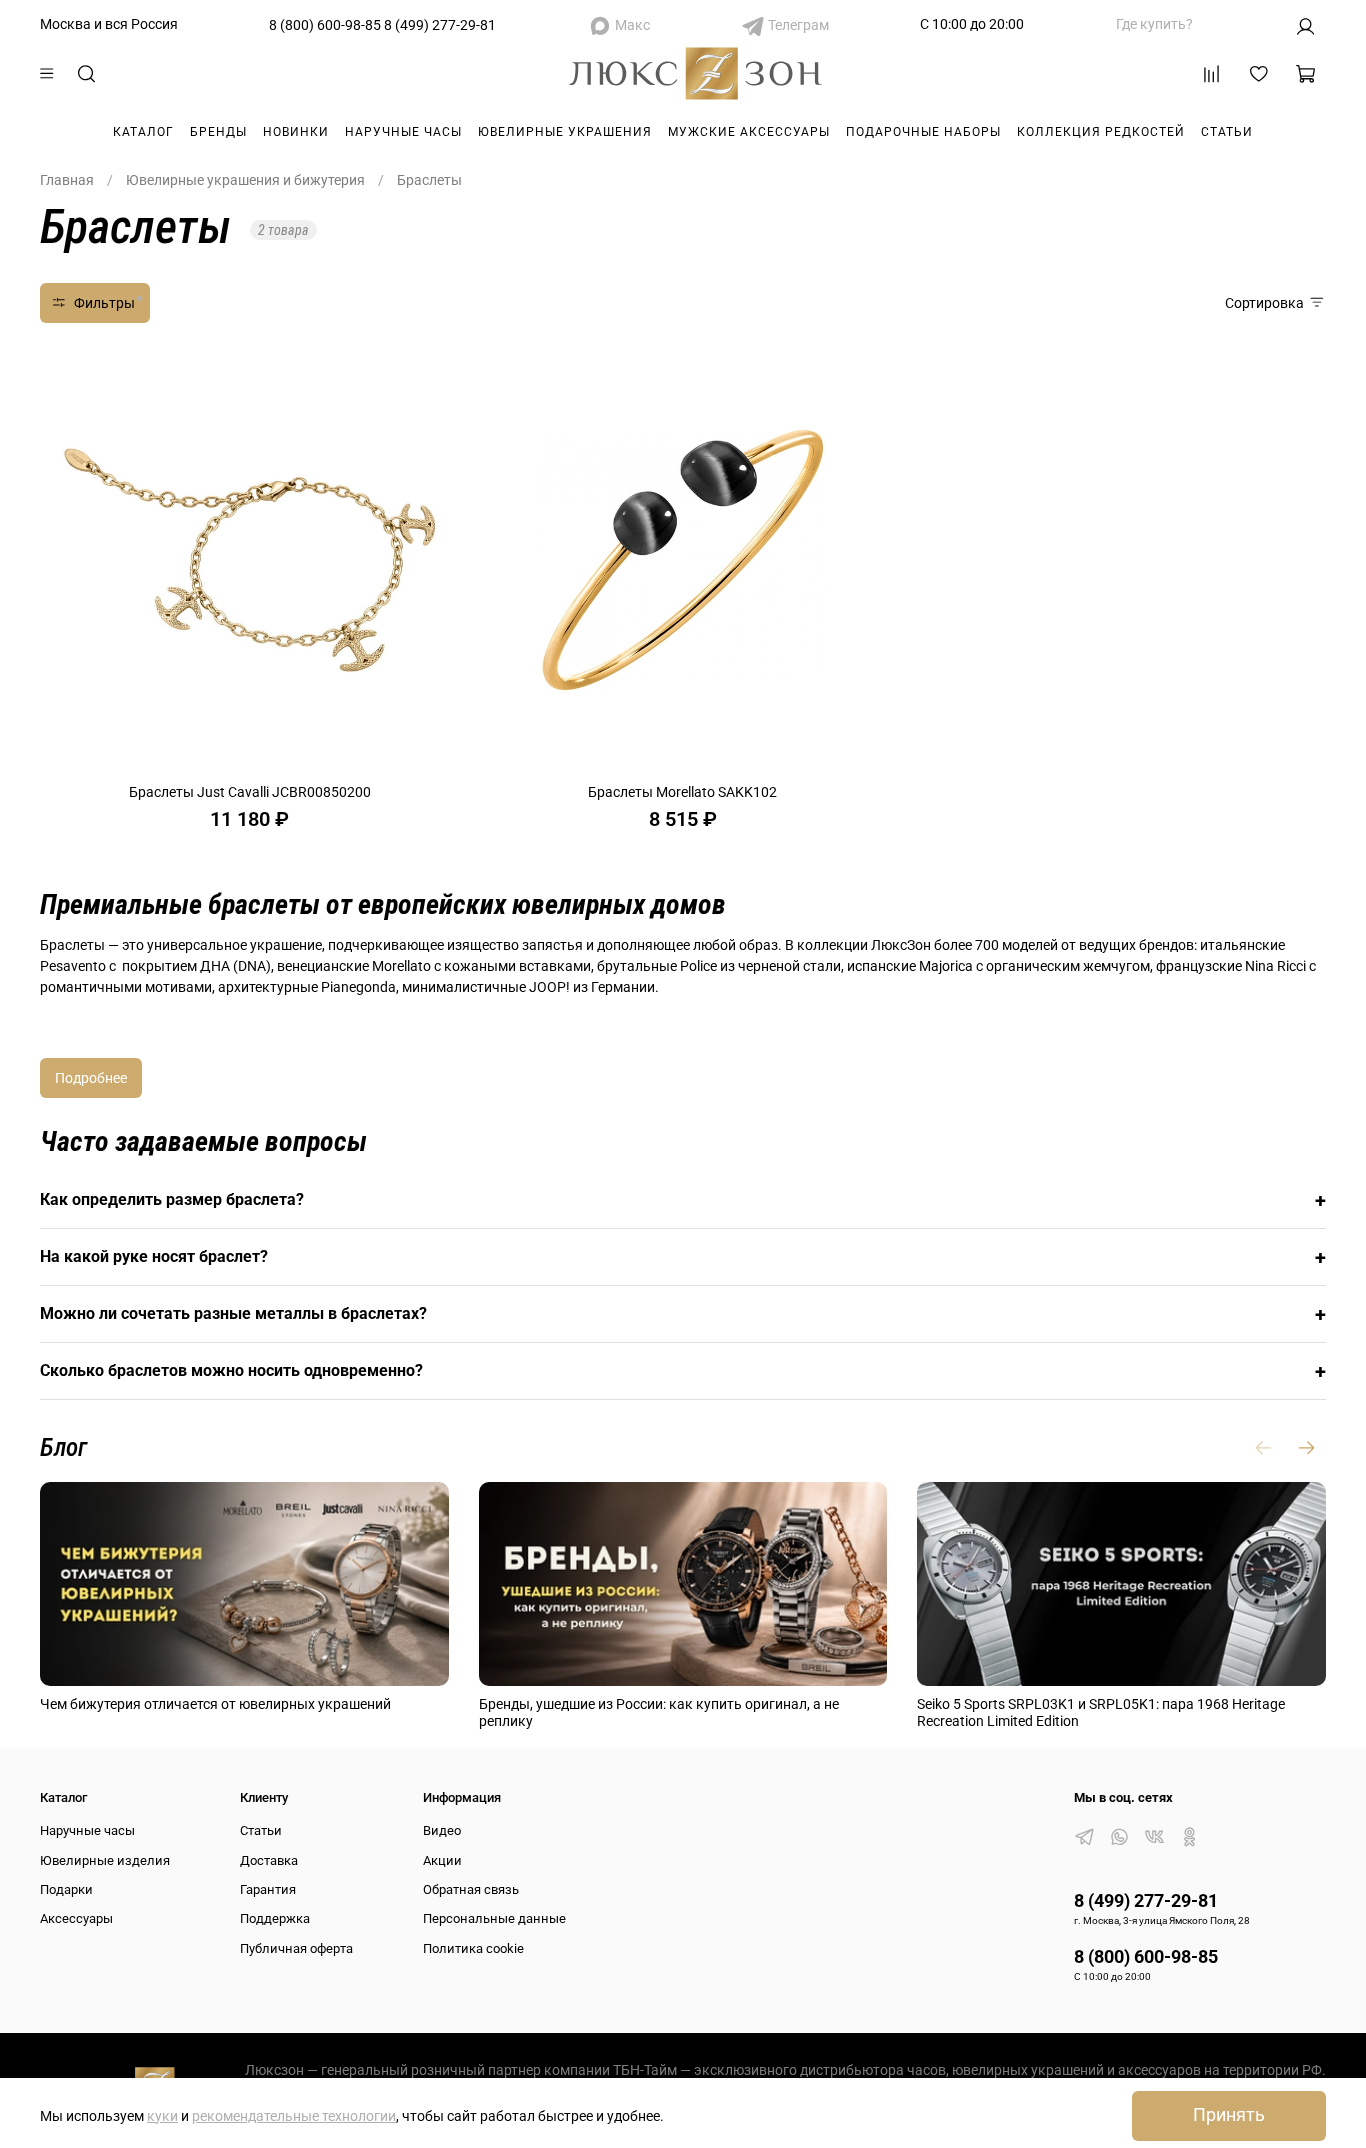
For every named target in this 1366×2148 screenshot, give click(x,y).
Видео (442, 1830)
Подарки (66, 1889)
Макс (632, 25)
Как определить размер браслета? (683, 1200)
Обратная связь (471, 1889)
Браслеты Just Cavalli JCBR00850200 (250, 792)
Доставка (269, 1860)
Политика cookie (473, 1948)
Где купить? (1154, 24)
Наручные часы (403, 132)
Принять (1229, 2115)
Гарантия (268, 1889)
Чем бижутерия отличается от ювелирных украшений (215, 1704)
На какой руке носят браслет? (683, 1257)
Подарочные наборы (923, 132)
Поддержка (275, 1918)
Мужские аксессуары (749, 132)
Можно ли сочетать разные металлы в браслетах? (683, 1314)
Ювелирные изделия (105, 1860)
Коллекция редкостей (1101, 132)
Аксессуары (76, 1918)
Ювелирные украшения (565, 132)
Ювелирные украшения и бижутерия (245, 180)
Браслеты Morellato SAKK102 (682, 792)
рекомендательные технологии (294, 2116)
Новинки (296, 132)
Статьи (1227, 132)
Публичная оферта (296, 1948)
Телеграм (798, 25)
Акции (442, 1860)
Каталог (143, 132)
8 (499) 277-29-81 (440, 25)
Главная (67, 180)
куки (162, 2116)
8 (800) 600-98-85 (325, 25)
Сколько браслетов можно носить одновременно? (683, 1371)
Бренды (218, 132)
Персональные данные (494, 1918)
